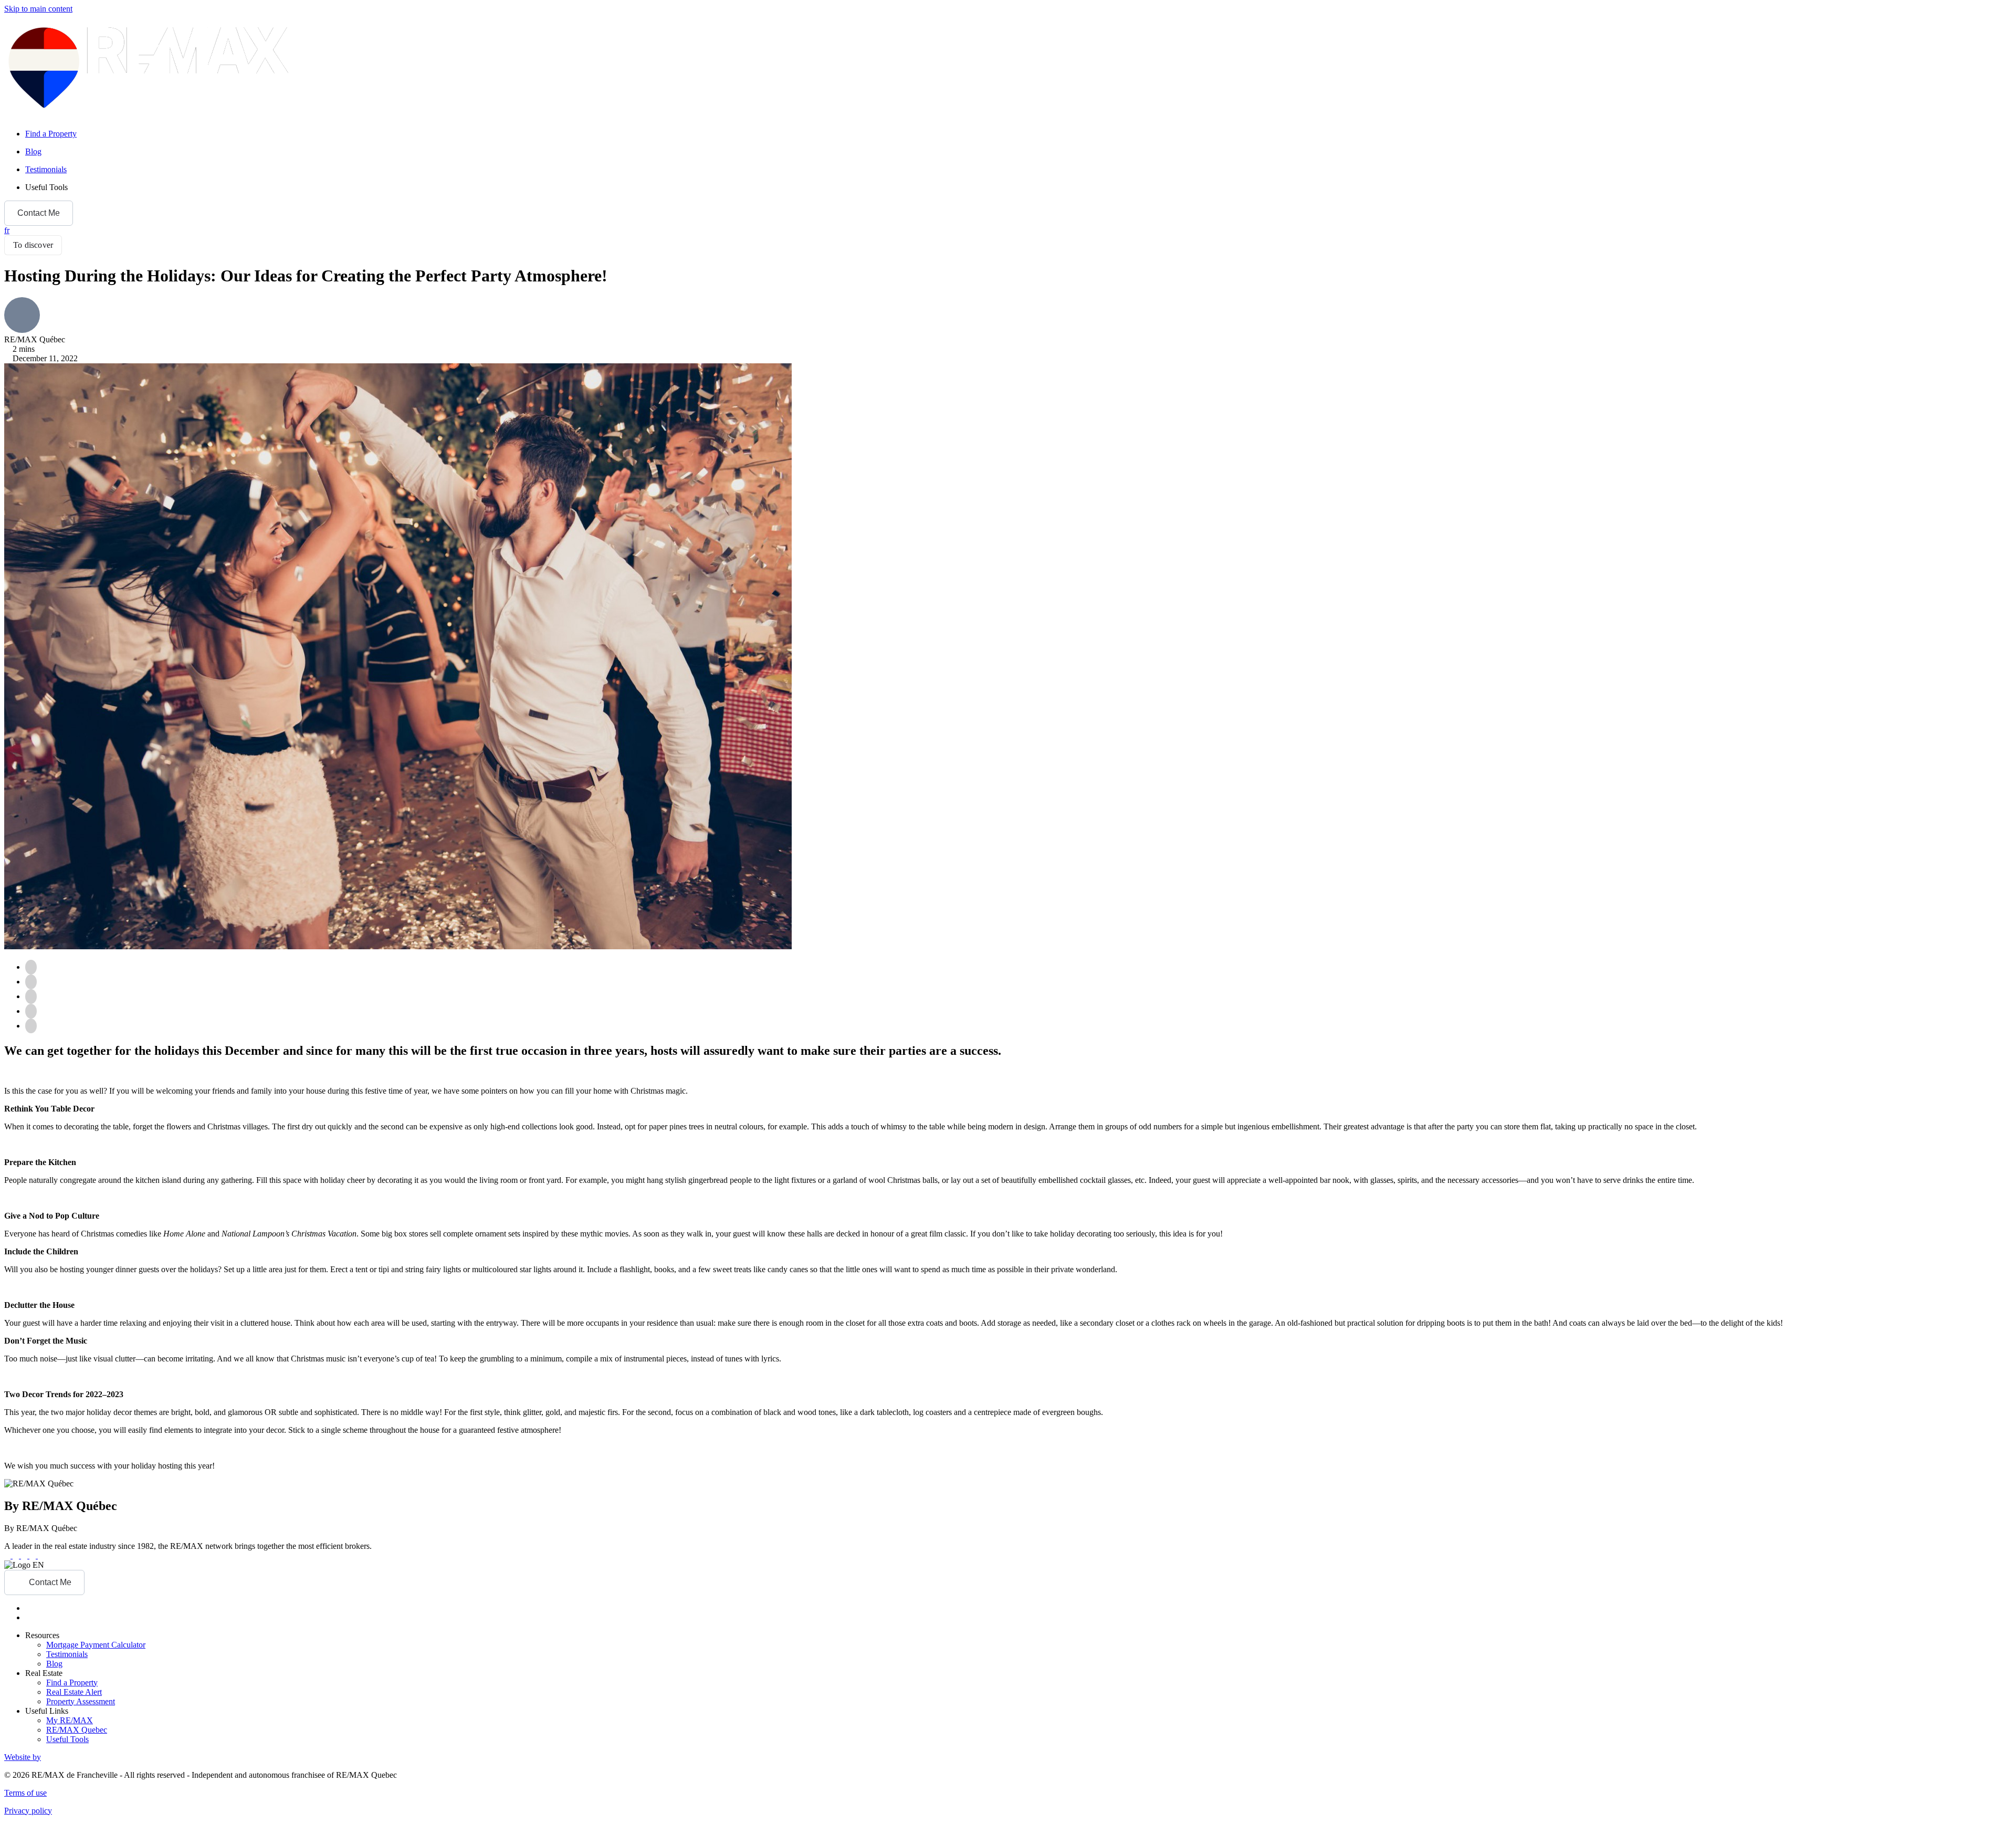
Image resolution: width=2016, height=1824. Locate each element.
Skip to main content (38, 9)
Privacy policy (28, 1811)
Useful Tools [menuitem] (46, 187)
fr (7, 230)
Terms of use (25, 1793)
